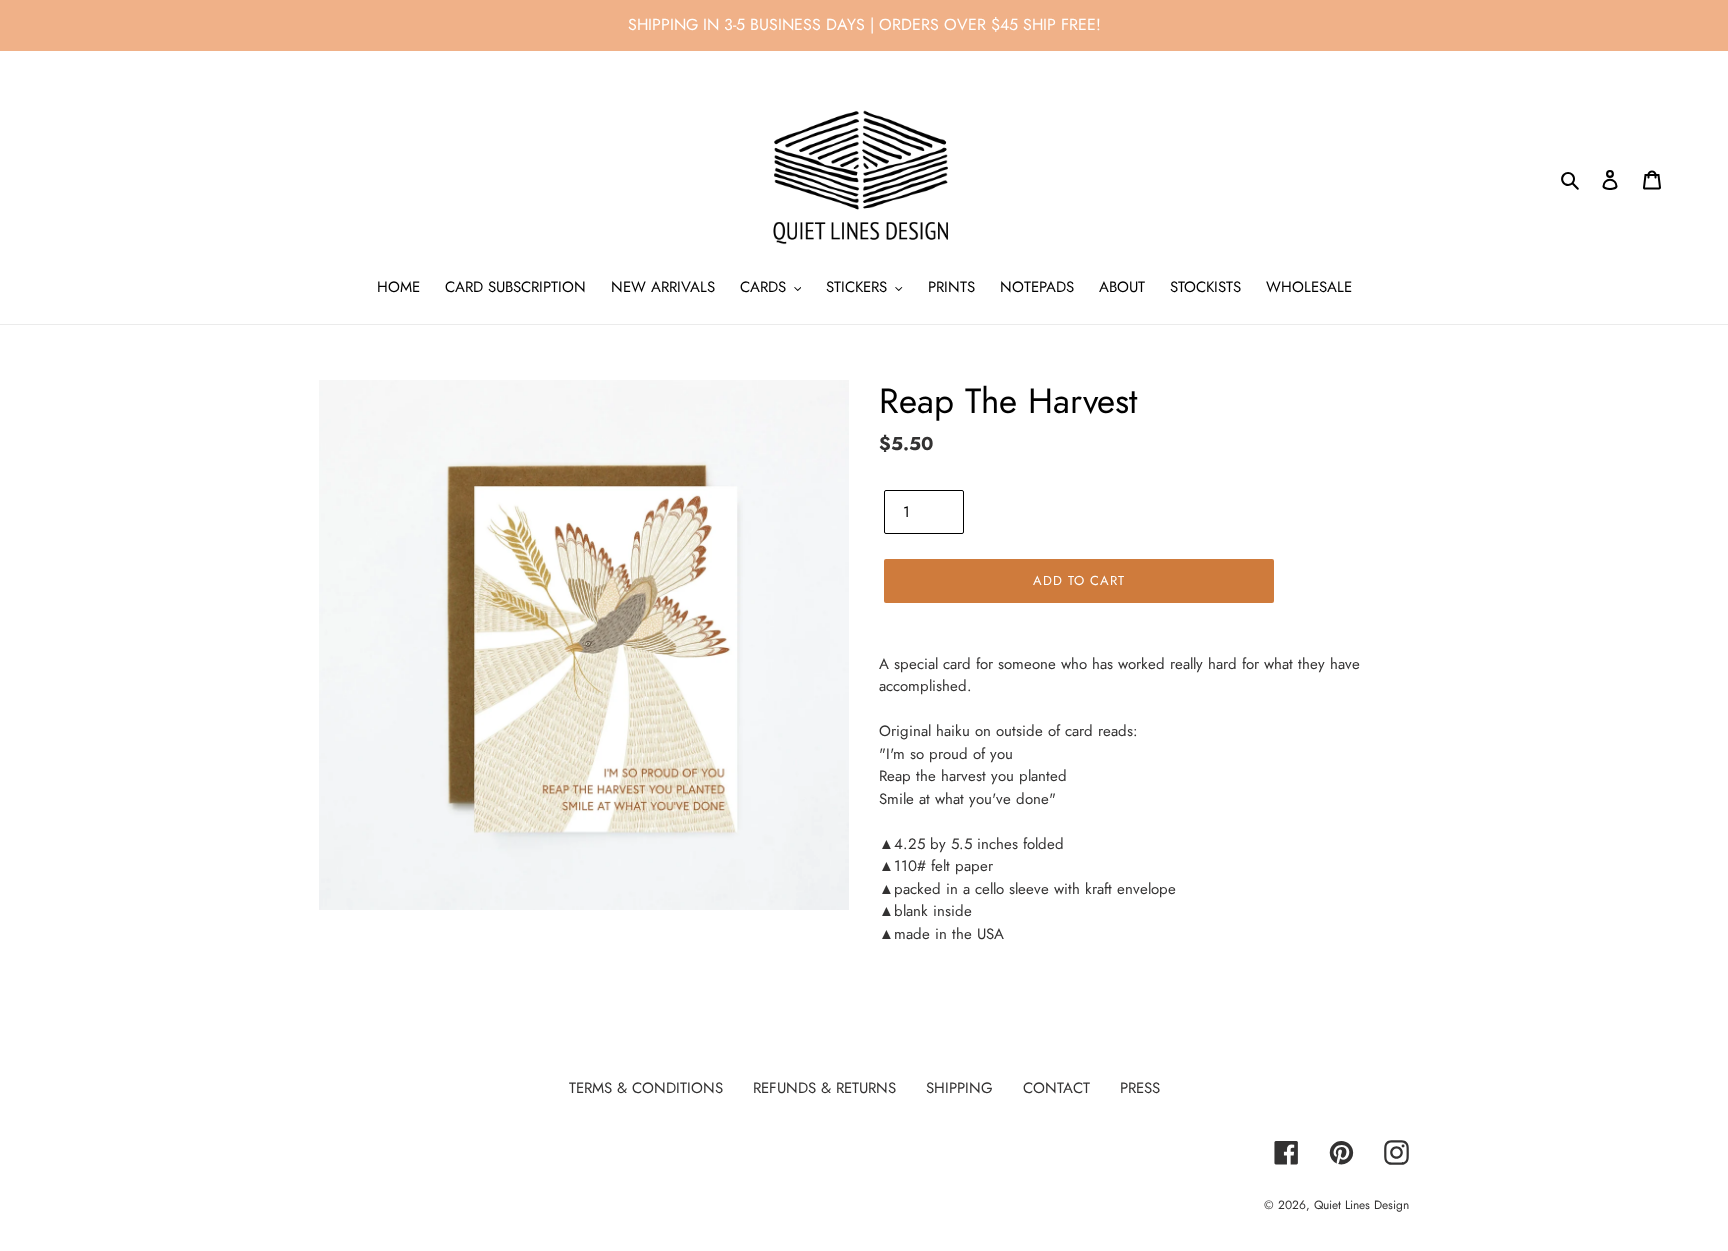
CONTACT (1056, 1088)
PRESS (1140, 1088)
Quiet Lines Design (1361, 1205)
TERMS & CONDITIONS (646, 1088)
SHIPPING (959, 1088)
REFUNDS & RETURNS (824, 1088)
